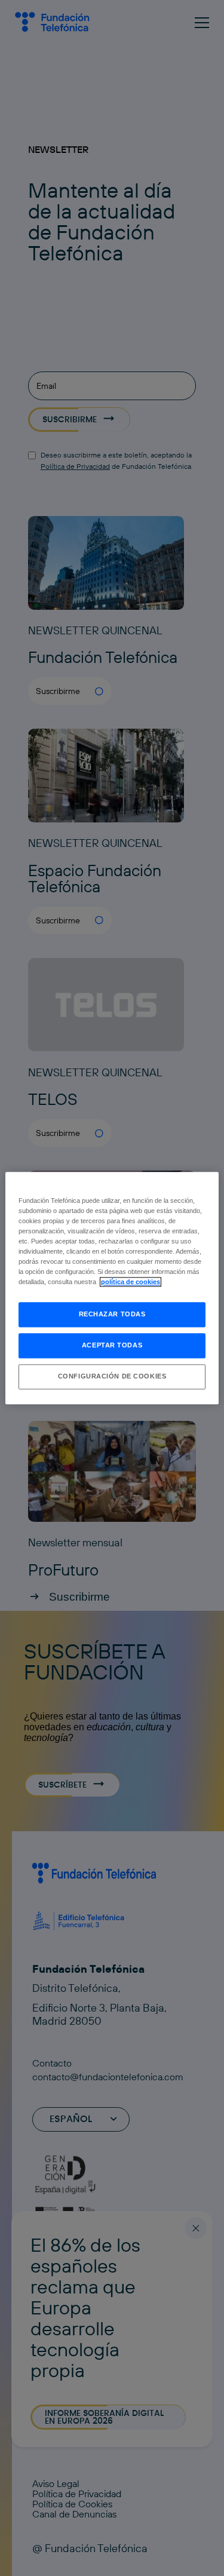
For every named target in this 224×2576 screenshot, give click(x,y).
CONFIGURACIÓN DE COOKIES (112, 1376)
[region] (112, 1288)
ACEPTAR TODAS (112, 1345)
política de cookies (131, 1282)
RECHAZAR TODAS (112, 1314)
